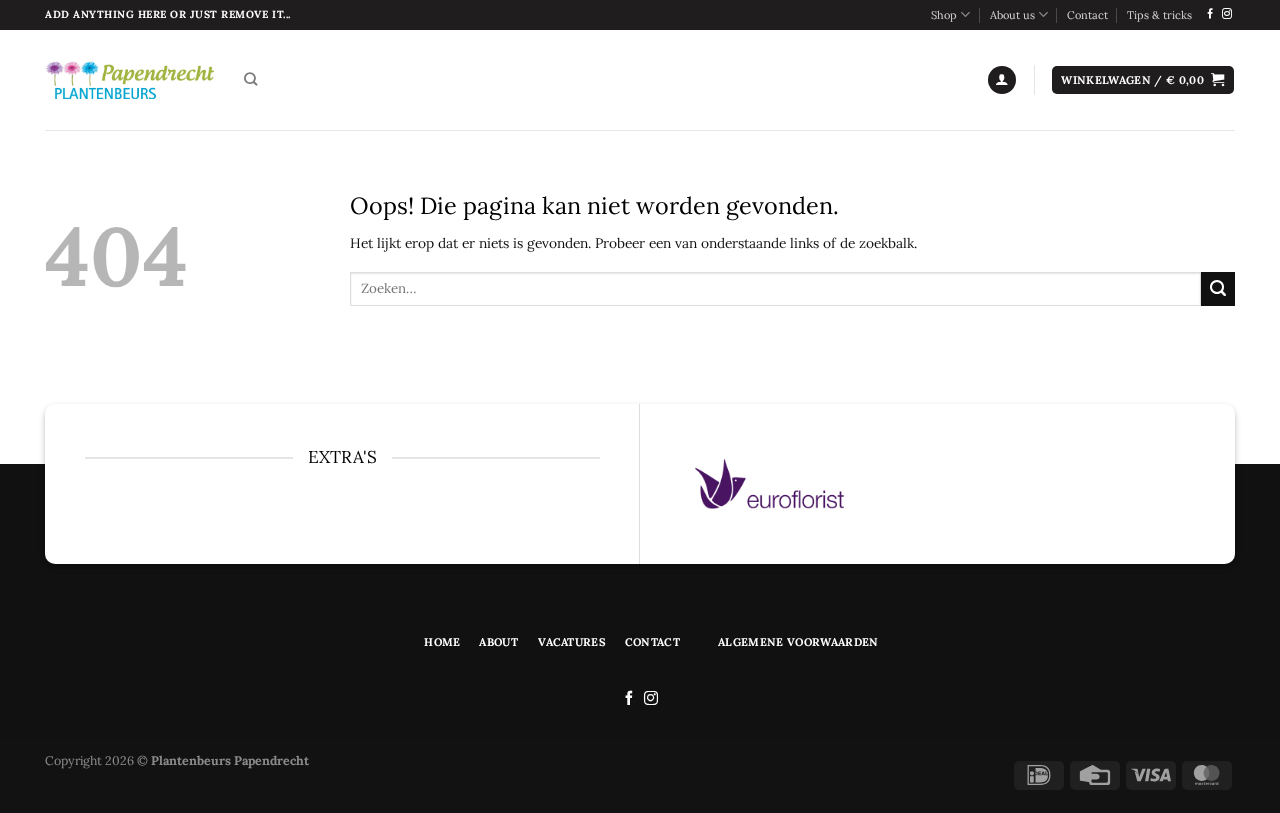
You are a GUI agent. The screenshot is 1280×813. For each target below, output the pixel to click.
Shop (944, 15)
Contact (1087, 15)
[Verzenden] (1218, 289)
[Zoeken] (250, 80)
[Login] (1002, 80)
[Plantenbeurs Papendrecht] (129, 80)
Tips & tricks (1159, 15)
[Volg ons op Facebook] (1210, 14)
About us (1012, 15)
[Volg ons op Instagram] (1227, 14)
